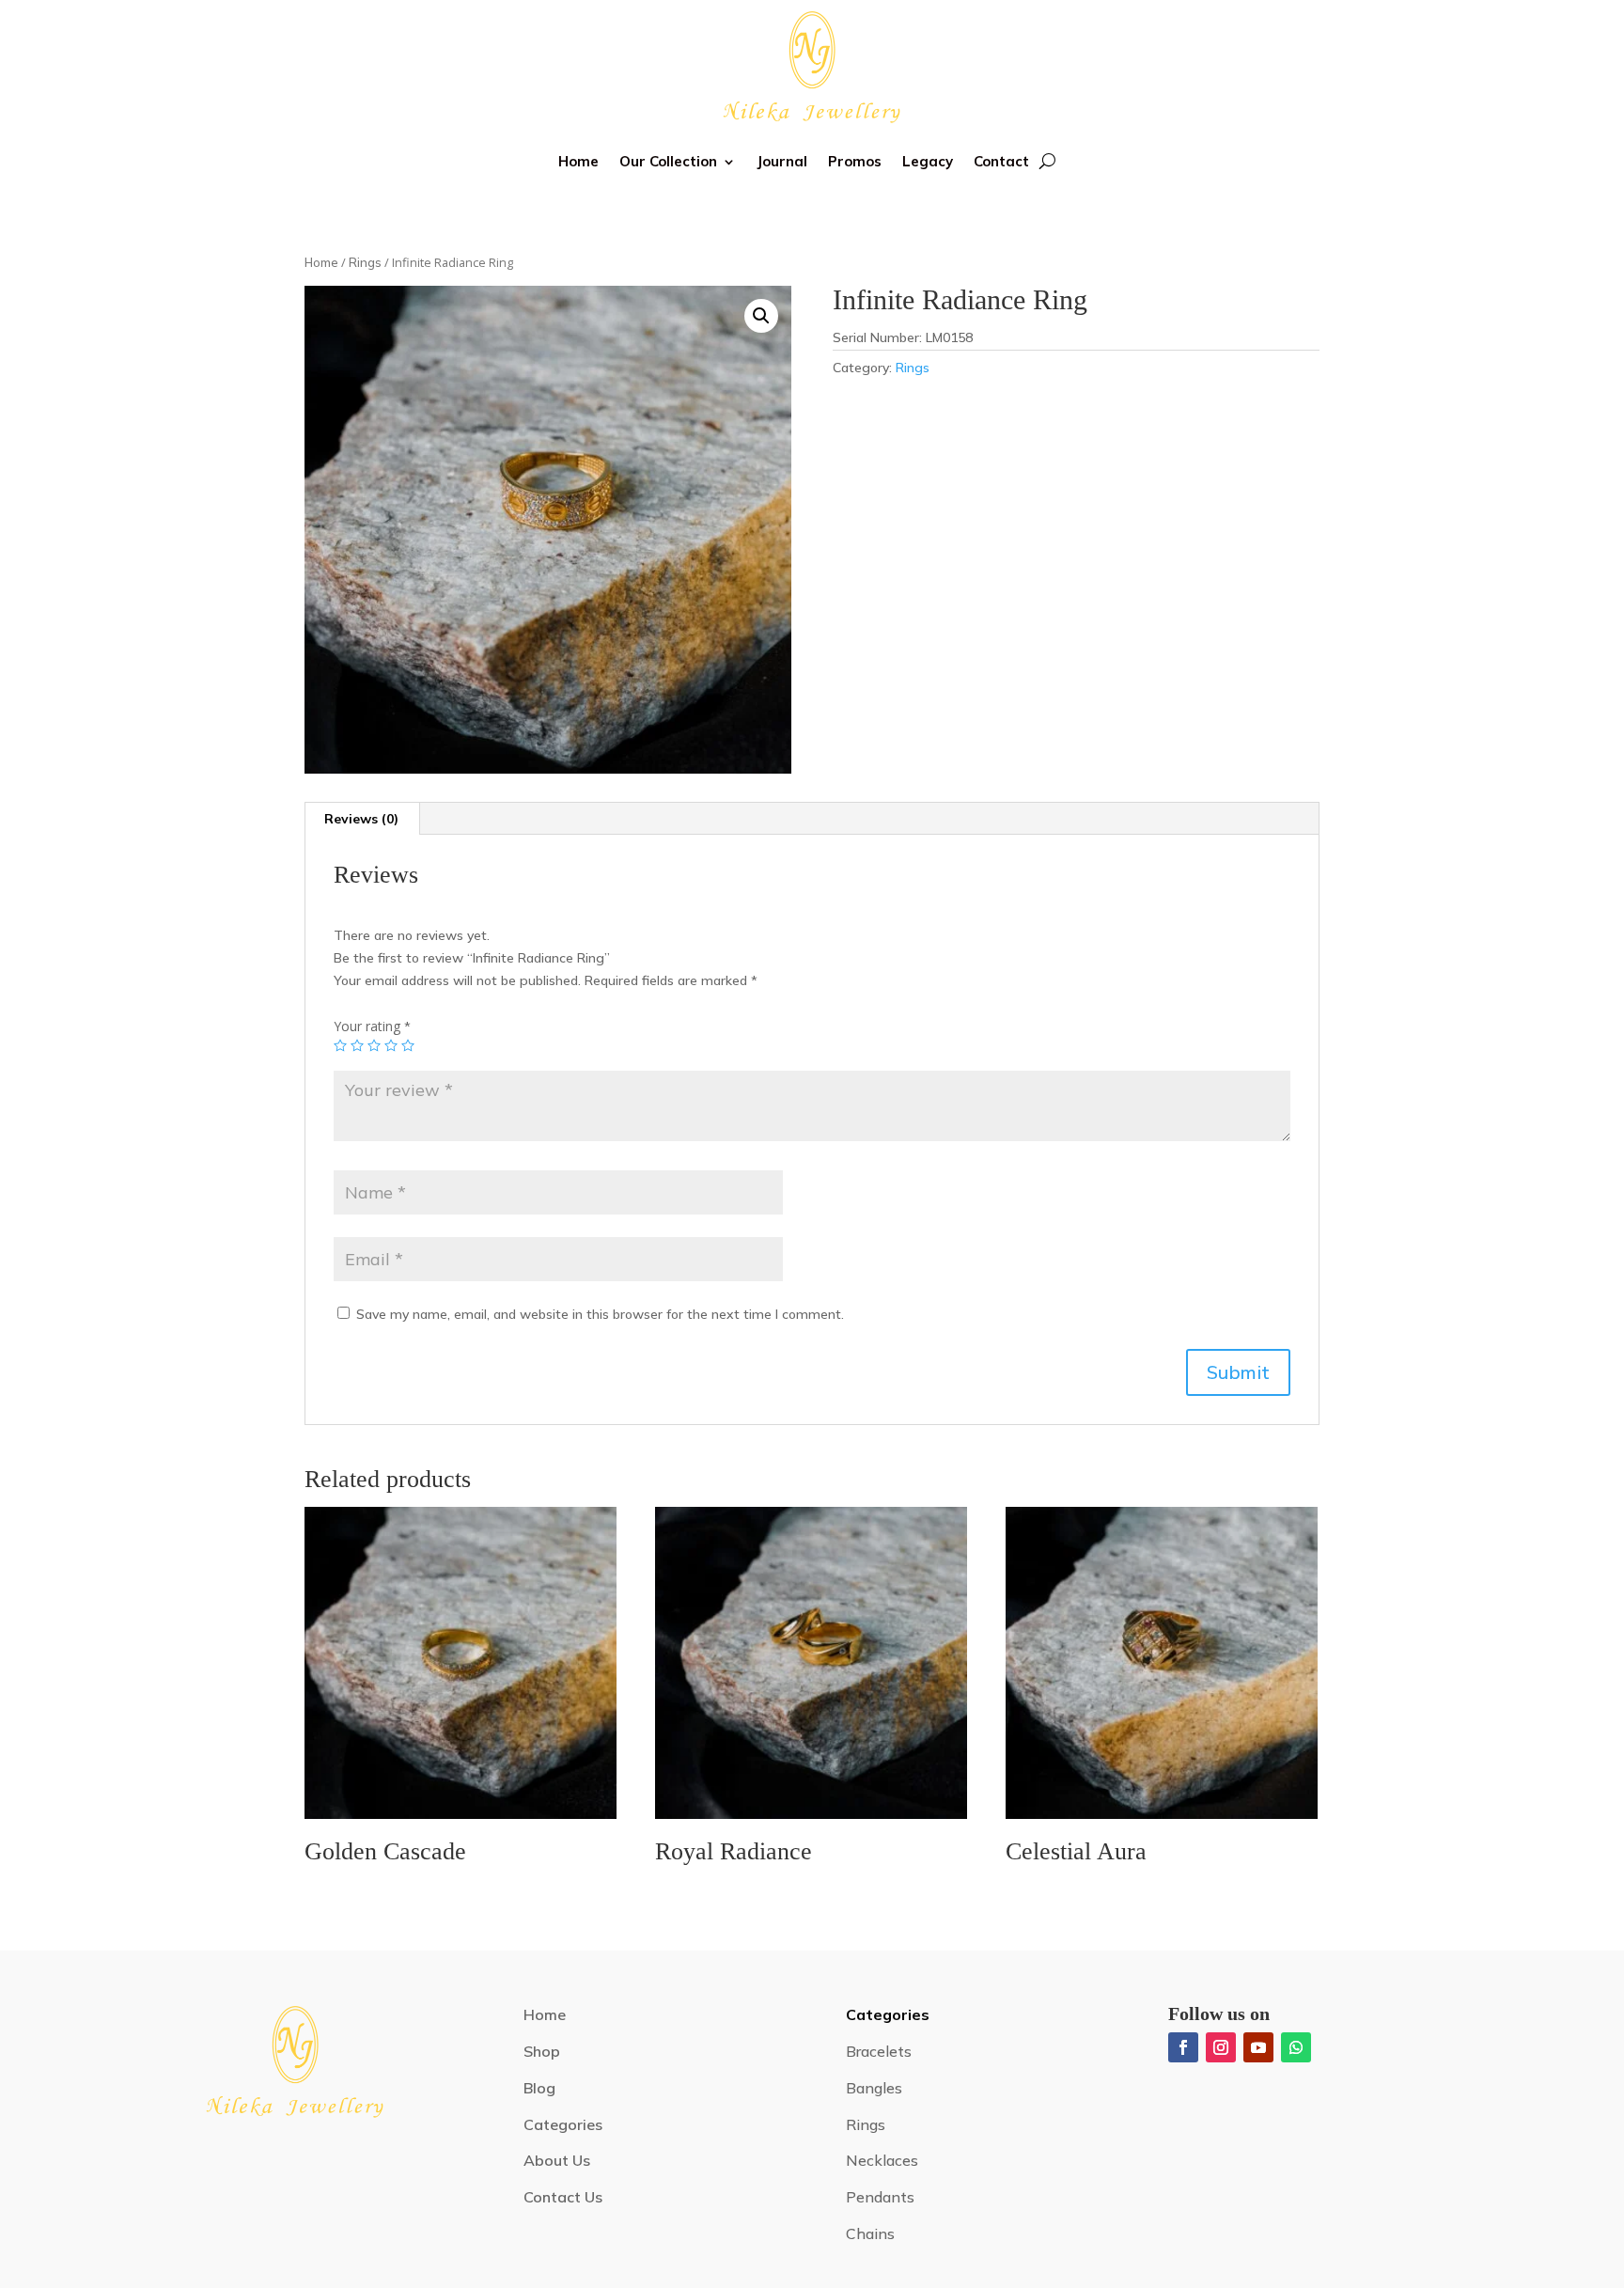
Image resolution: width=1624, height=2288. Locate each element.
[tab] (362, 819)
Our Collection (668, 161)
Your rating (372, 1026)
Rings (365, 262)
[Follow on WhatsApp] (1296, 2047)
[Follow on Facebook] (1183, 2047)
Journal (782, 161)
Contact (1001, 161)
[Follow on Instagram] (1221, 2047)
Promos (855, 161)
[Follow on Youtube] (1258, 2047)
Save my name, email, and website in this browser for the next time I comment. (600, 1314)
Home (578, 161)
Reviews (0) (361, 819)
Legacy (928, 161)
